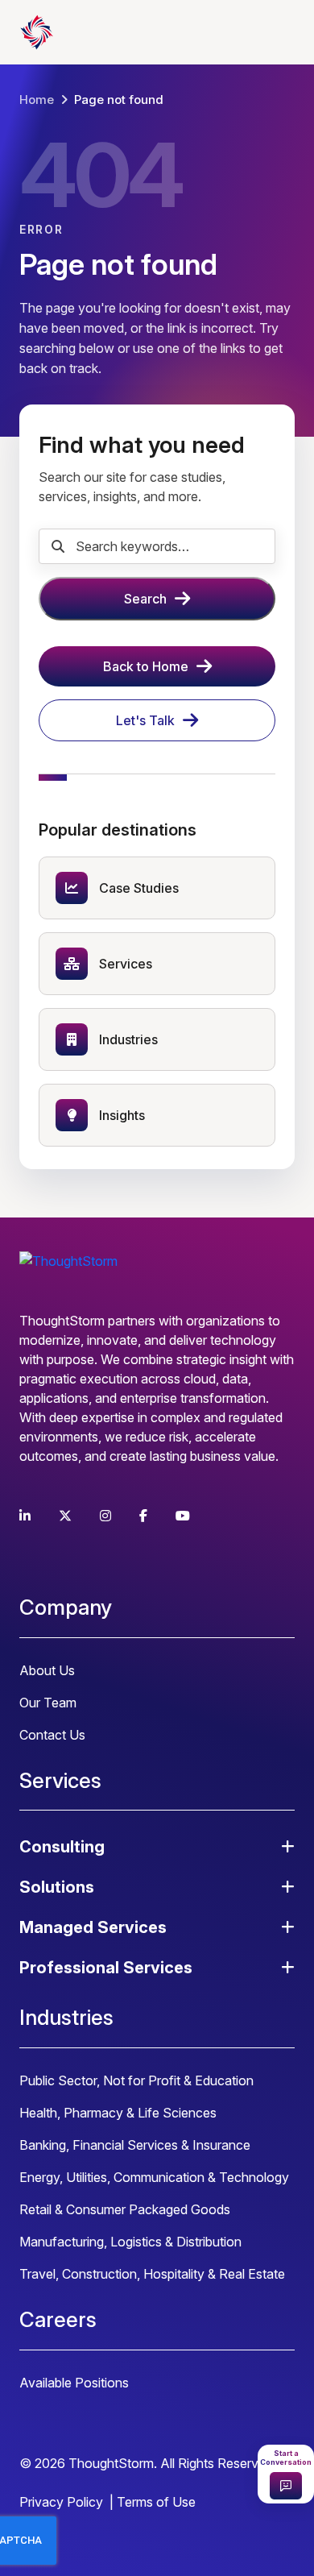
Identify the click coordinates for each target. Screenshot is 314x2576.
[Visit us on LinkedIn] (25, 1516)
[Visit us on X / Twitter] (65, 1516)
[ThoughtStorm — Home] (101, 32)
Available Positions (74, 2383)
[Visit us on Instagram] (105, 1516)
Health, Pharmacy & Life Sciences (118, 2113)
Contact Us (52, 1735)
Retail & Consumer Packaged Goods (125, 2209)
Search (145, 599)
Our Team (48, 1703)
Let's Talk (145, 720)
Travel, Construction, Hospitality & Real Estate (152, 2274)
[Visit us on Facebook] (143, 1516)
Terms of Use (156, 2502)
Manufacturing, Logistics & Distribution (130, 2242)
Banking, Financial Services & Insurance (135, 2145)
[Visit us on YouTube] (183, 1516)
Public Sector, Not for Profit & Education (136, 2080)
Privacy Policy (61, 2502)
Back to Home (146, 666)
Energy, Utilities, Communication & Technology (154, 2177)
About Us (47, 1670)
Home (37, 100)
